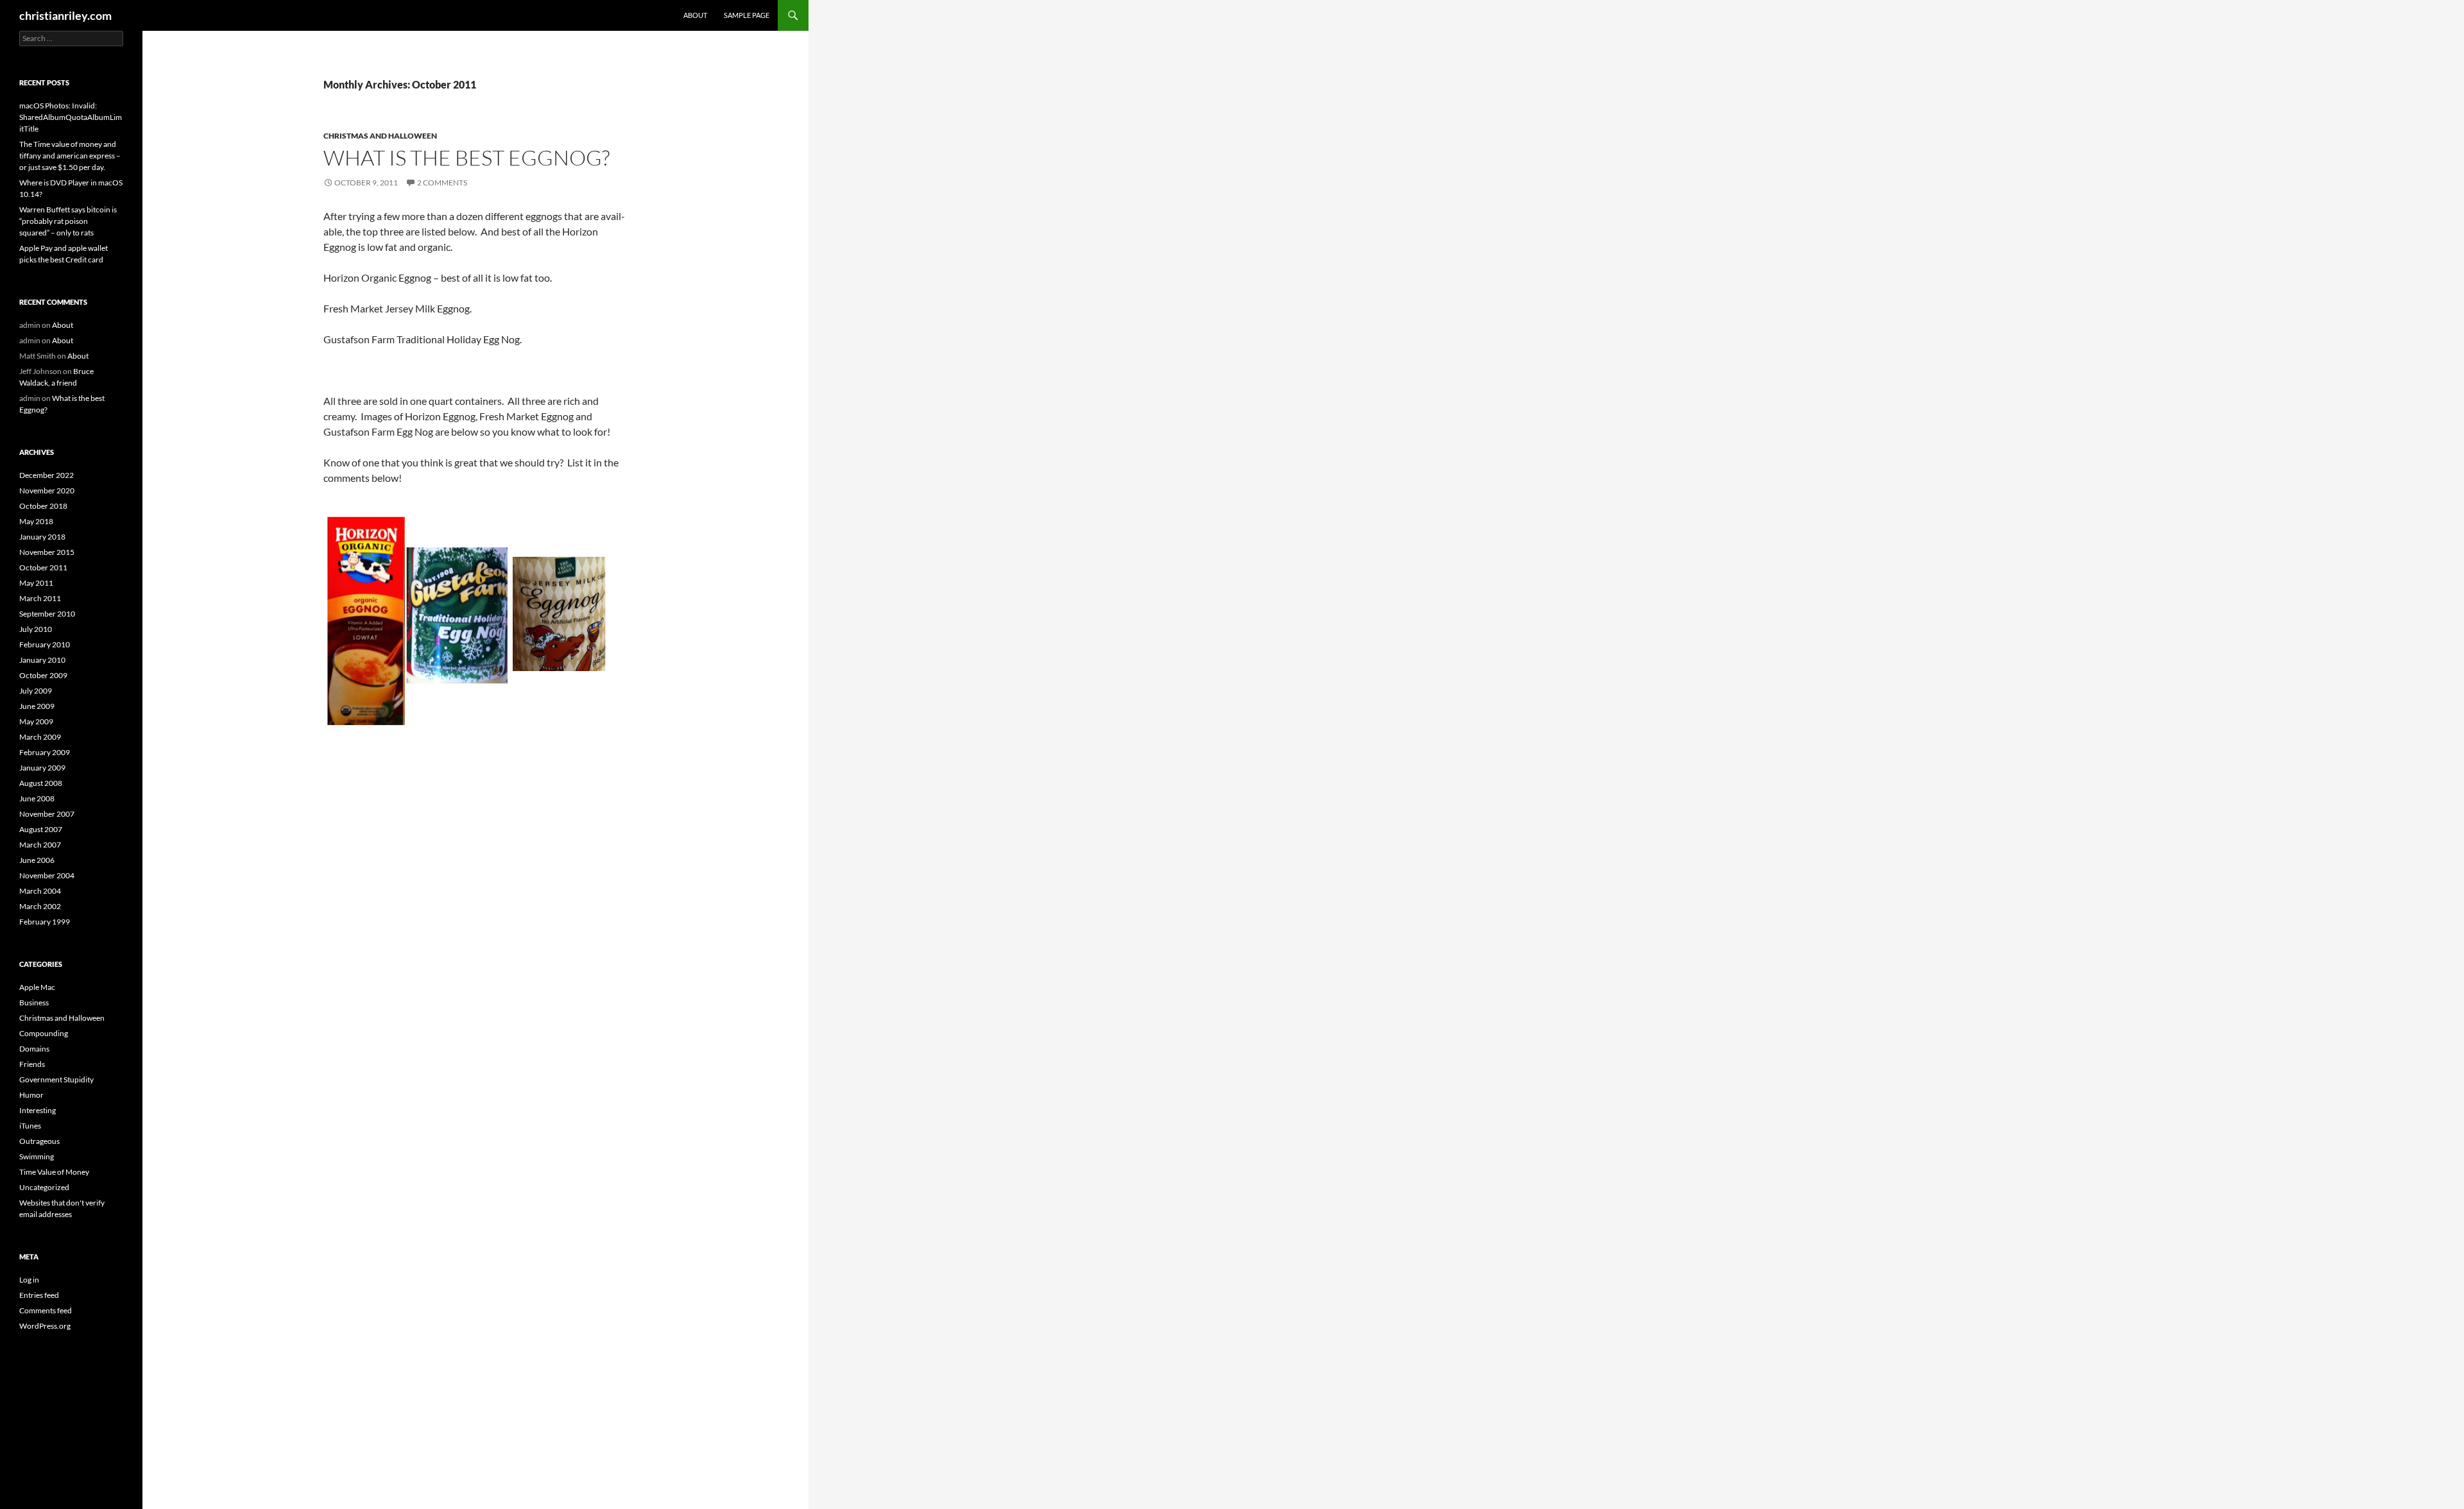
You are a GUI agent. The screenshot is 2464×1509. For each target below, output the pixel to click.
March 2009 (40, 737)
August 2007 (41, 829)
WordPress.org (45, 1326)
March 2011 (40, 598)
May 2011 (36, 583)
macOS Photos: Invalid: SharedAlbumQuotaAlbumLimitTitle (71, 117)
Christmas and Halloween (380, 136)
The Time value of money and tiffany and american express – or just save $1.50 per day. (70, 156)
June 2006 (37, 860)
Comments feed (46, 1310)
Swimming (37, 1156)
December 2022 (47, 475)
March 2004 (40, 891)
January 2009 (42, 768)
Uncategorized (44, 1187)
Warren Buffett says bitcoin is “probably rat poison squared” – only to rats (68, 221)
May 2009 (36, 721)
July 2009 (36, 691)
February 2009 (45, 752)
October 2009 (43, 675)
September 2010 (47, 614)
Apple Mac (37, 987)
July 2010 (36, 629)
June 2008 (37, 798)
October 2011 (43, 567)
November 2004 (47, 875)
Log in (29, 1280)
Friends (32, 1064)
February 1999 (45, 922)
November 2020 (47, 490)
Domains (34, 1049)
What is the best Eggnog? (466, 158)
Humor (31, 1095)
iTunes (30, 1126)
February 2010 (45, 644)
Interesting (38, 1110)
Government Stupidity (56, 1079)
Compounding (44, 1033)
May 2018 (36, 521)
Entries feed (39, 1295)
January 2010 (42, 660)
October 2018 (43, 506)
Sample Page (747, 15)
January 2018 (42, 537)
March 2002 (40, 906)
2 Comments (442, 183)
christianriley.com (65, 15)
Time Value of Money (54, 1172)
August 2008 (41, 783)
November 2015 (47, 552)
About (695, 15)
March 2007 (40, 845)
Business (34, 1002)
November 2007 (47, 814)
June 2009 (37, 706)
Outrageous (39, 1141)
